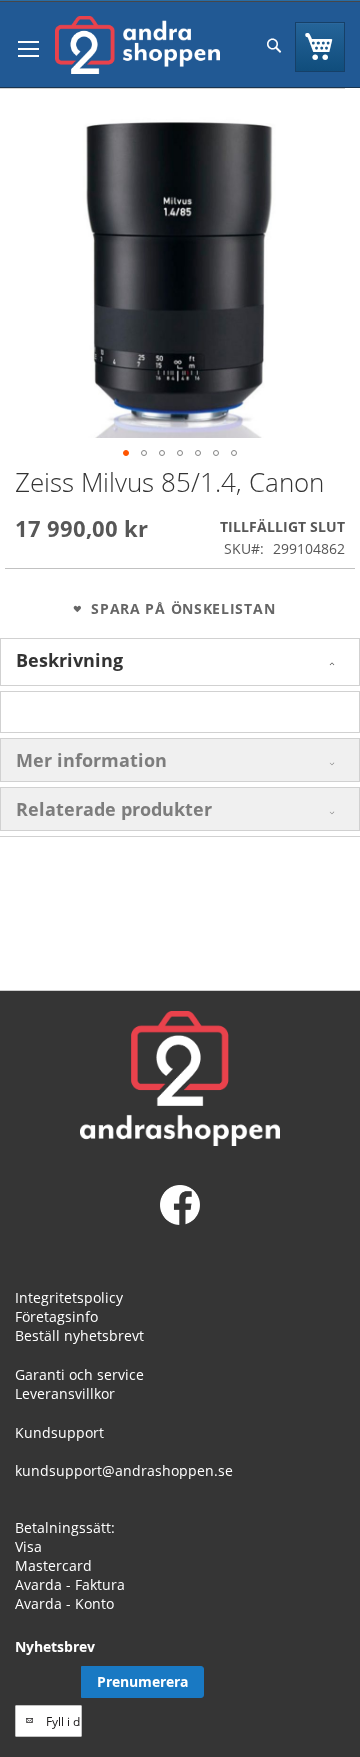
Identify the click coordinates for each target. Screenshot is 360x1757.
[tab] (180, 662)
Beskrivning (69, 660)
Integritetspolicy (69, 1297)
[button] (126, 453)
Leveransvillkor (65, 1393)
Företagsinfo (56, 1316)
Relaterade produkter (114, 809)
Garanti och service (79, 1374)
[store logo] (137, 45)
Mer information (91, 760)
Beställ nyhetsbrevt (79, 1335)
